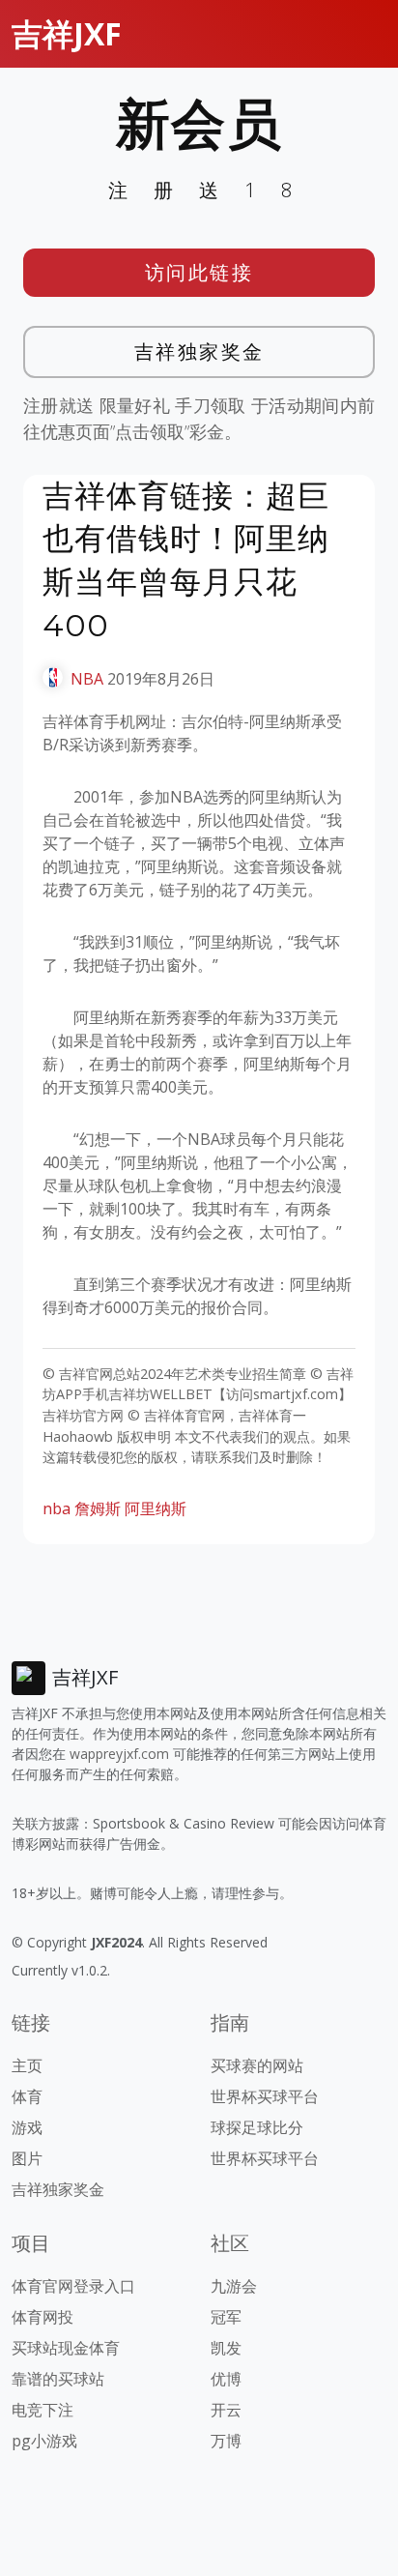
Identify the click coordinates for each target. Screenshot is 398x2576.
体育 (27, 2096)
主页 (27, 2065)
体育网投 (43, 2317)
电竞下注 (43, 2410)
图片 (27, 2158)
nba (57, 1508)
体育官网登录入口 (73, 2286)
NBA (87, 679)
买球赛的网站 (257, 2065)
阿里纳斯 (156, 1508)
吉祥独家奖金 (199, 351)
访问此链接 (199, 272)
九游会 (234, 2286)
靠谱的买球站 (58, 2379)
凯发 (226, 2348)
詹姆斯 (98, 1508)
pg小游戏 (44, 2441)
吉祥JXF (67, 33)
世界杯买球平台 (265, 2096)
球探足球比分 (257, 2127)
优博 (226, 2379)
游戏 (27, 2127)
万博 (226, 2441)
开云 (226, 2410)
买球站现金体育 (66, 2348)
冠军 (226, 2317)
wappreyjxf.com (119, 1754)
